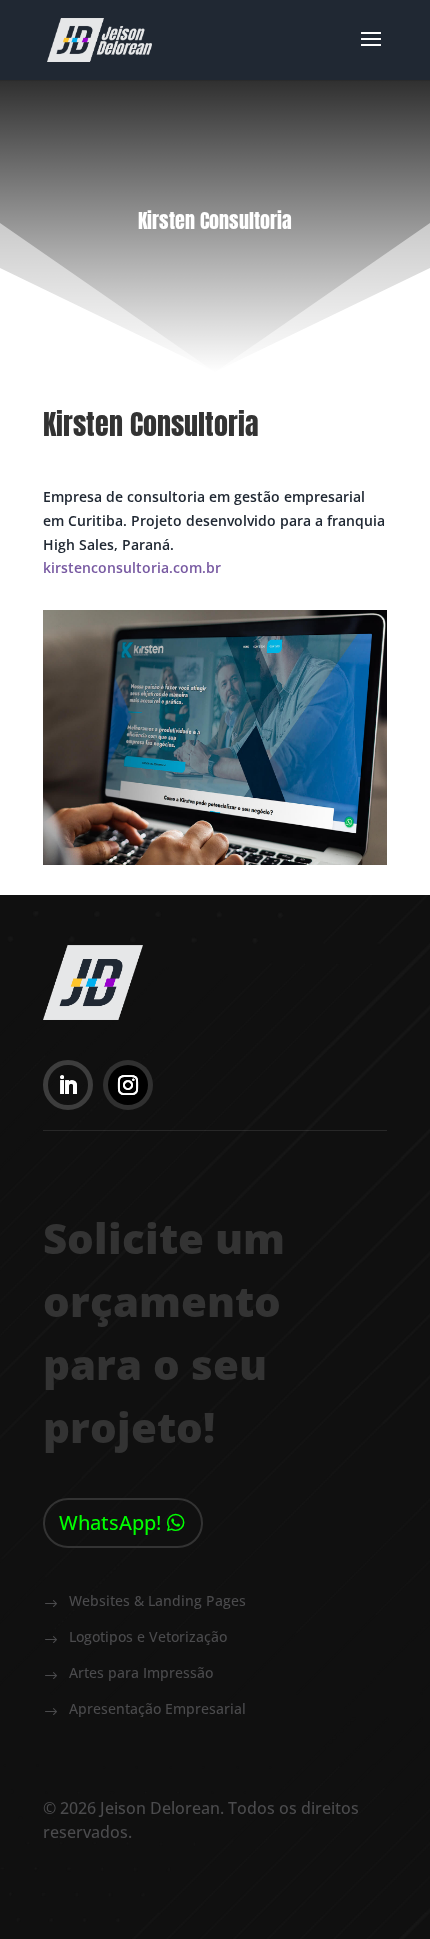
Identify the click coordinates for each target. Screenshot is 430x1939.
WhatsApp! (110, 1522)
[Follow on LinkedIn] (68, 1085)
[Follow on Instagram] (128, 1085)
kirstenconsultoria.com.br (132, 567)
